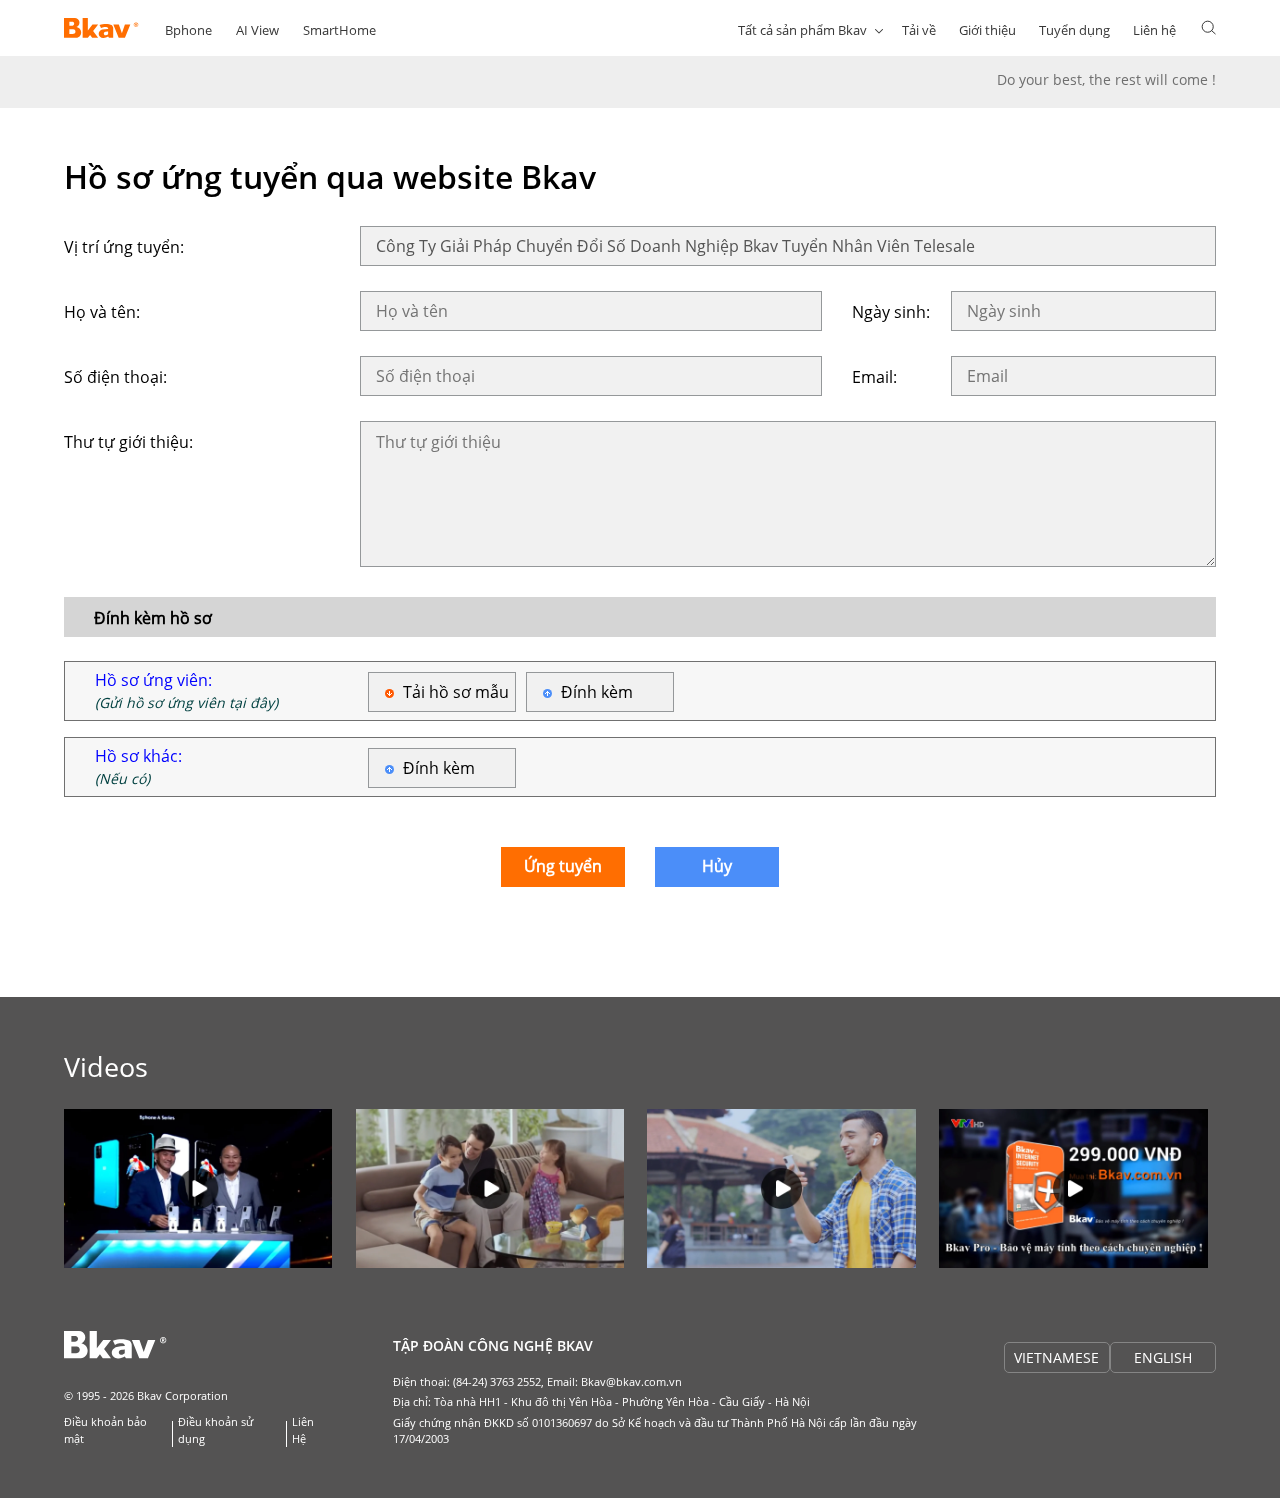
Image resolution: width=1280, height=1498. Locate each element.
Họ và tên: (102, 312)
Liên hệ (1154, 30)
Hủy (717, 866)
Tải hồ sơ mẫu (456, 692)
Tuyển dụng (1074, 30)
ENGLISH (1163, 1357)
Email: (874, 377)
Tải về (919, 30)
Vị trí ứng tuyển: (124, 247)
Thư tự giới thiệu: (128, 442)
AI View (257, 30)
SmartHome (339, 30)
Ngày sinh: (891, 312)
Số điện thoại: (115, 377)
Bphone (188, 30)
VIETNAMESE (1056, 1357)
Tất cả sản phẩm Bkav (802, 30)
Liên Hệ (303, 1430)
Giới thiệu (987, 30)
